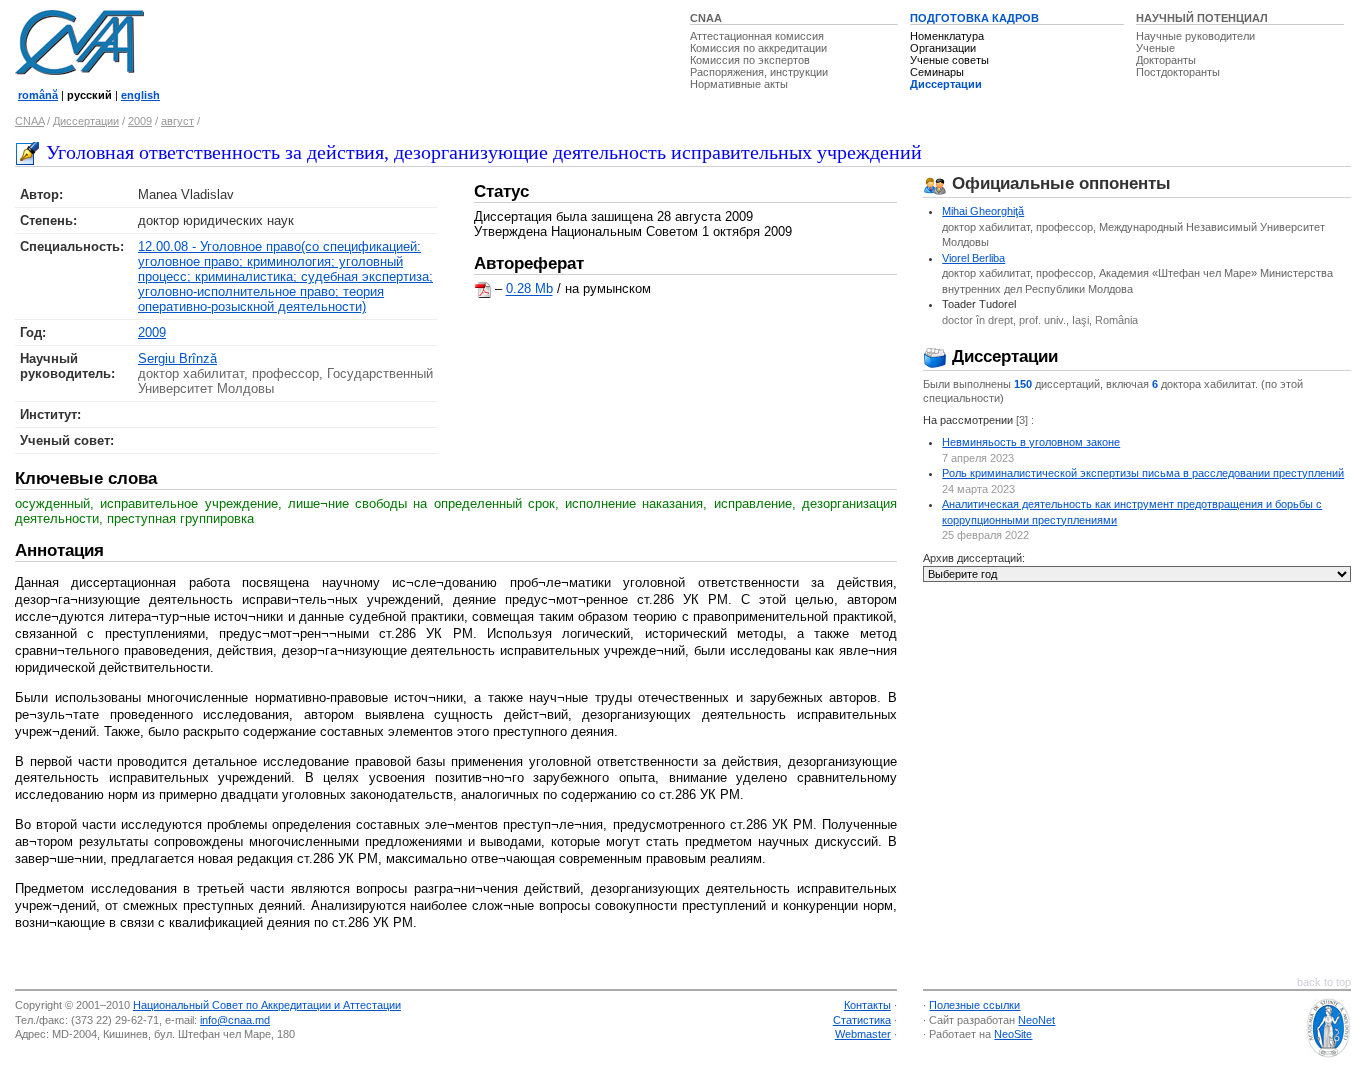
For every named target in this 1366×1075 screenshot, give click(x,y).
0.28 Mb (529, 289)
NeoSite (1013, 1034)
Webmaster (863, 1034)
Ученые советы (949, 60)
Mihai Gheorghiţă (983, 211)
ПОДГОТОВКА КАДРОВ (974, 18)
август (177, 121)
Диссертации (946, 84)
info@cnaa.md (235, 1020)
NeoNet (1036, 1020)
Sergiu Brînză (177, 358)
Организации (943, 48)
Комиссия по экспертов (750, 60)
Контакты (867, 1005)
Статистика (862, 1020)
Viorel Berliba (973, 258)
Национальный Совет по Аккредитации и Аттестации (267, 1005)
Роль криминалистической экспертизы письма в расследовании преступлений (1143, 473)
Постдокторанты (1178, 72)
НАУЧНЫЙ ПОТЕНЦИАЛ (1202, 18)
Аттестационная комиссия (757, 36)
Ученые (1155, 48)
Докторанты (1166, 60)
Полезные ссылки (974, 1005)
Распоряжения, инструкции (759, 72)
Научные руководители (1195, 36)
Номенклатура (947, 36)
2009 (140, 121)
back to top (1324, 982)
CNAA (706, 18)
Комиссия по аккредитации (758, 48)
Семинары (937, 72)
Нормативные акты (739, 84)
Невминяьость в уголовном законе (1031, 442)
